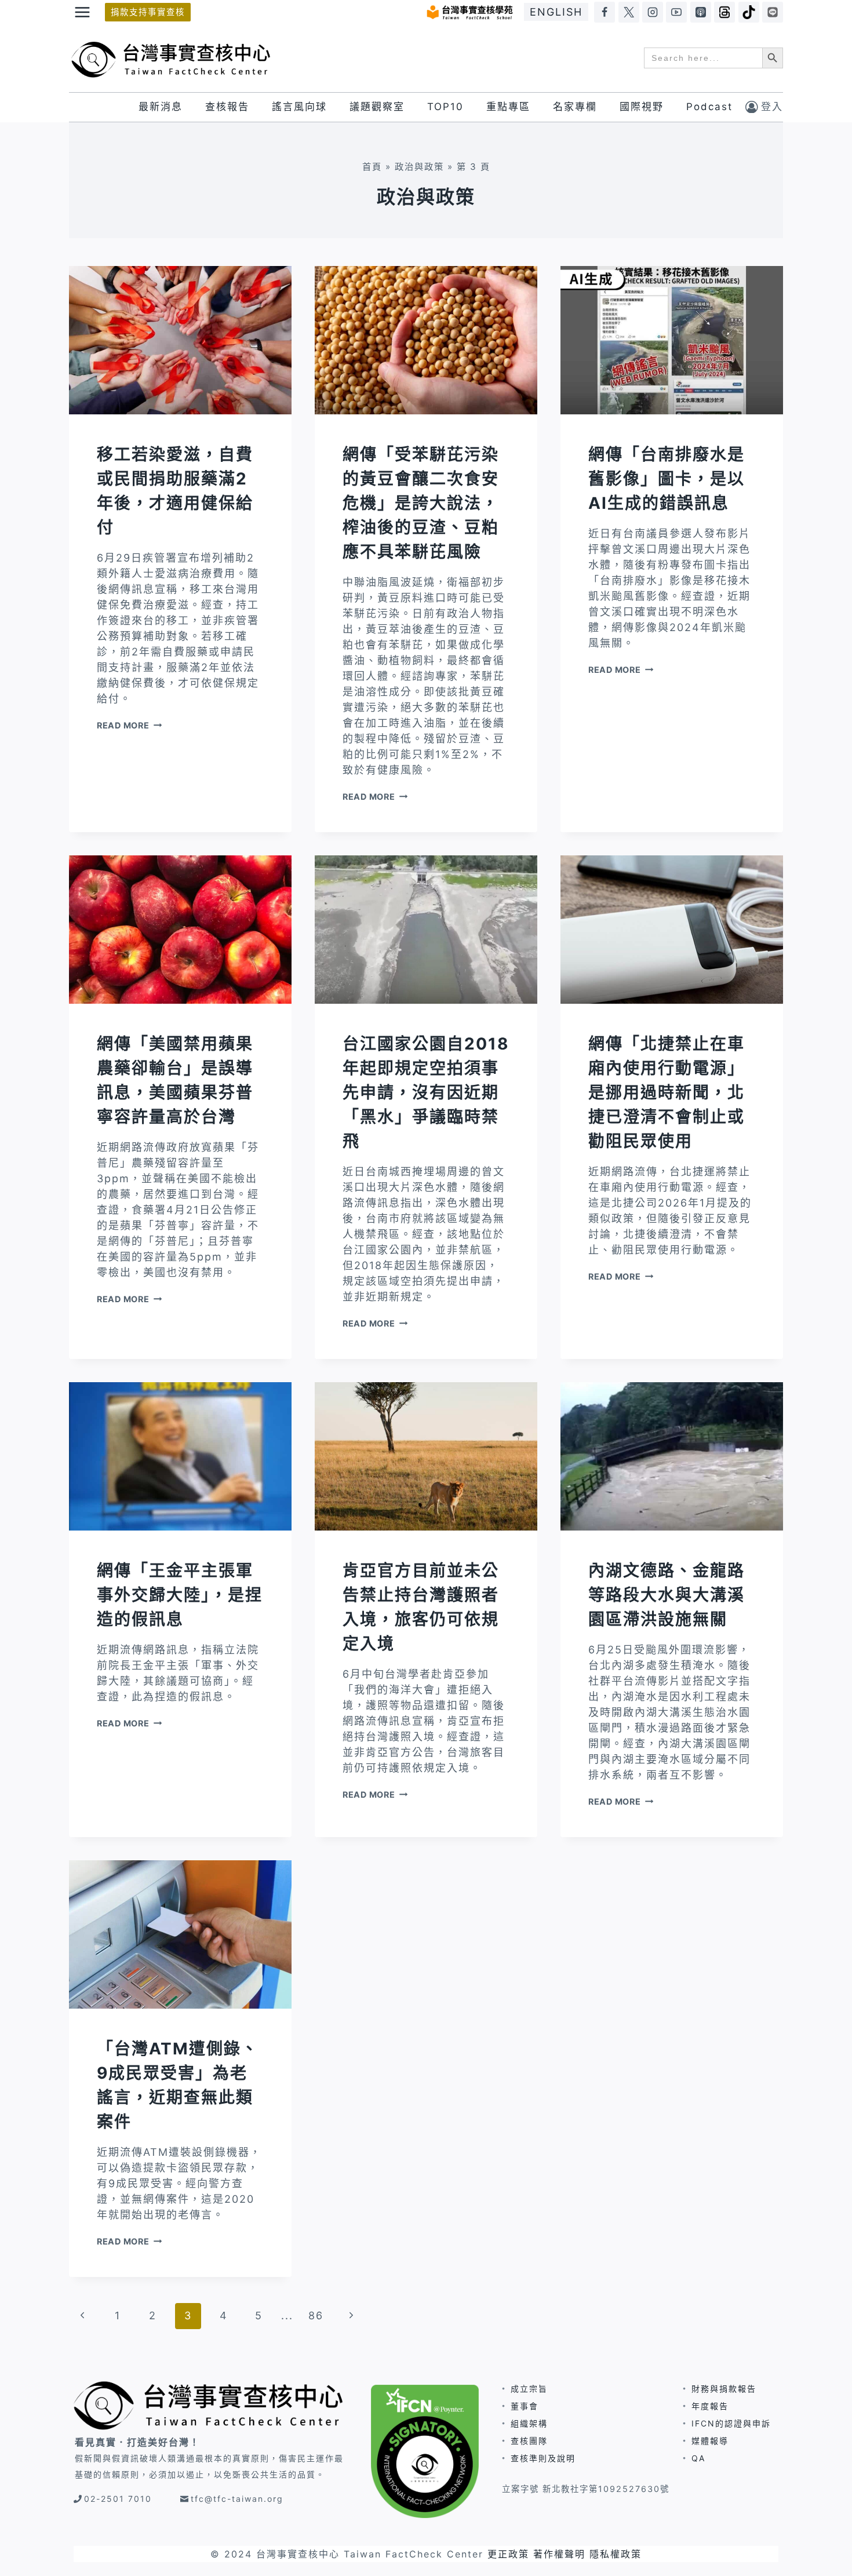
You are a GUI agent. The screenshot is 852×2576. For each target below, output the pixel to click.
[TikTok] (749, 12)
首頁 (372, 167)
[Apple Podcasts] (701, 12)
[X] (629, 12)
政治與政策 (419, 167)
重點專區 (508, 107)
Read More (129, 725)
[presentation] (180, 340)
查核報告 (227, 107)
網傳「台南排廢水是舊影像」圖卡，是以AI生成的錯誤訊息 (667, 479)
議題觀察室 (377, 107)
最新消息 (161, 107)
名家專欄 (575, 107)
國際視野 (642, 107)
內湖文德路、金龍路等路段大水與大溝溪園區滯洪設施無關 (667, 1595)
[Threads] (724, 12)
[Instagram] (653, 12)
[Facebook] (605, 12)
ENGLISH (556, 12)
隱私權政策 (616, 2554)
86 (316, 2316)
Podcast (709, 107)
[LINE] (773, 12)
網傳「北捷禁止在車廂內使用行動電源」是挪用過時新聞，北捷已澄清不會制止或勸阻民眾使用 (667, 1092)
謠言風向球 (299, 107)
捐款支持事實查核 (148, 12)
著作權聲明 (559, 2554)
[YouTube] (676, 12)
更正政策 (508, 2554)
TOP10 (445, 107)
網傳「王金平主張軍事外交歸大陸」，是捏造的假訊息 (180, 1595)
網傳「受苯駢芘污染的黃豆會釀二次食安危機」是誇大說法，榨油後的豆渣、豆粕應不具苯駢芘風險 (421, 503)
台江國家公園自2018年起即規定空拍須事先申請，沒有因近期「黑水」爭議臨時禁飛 (426, 1092)
